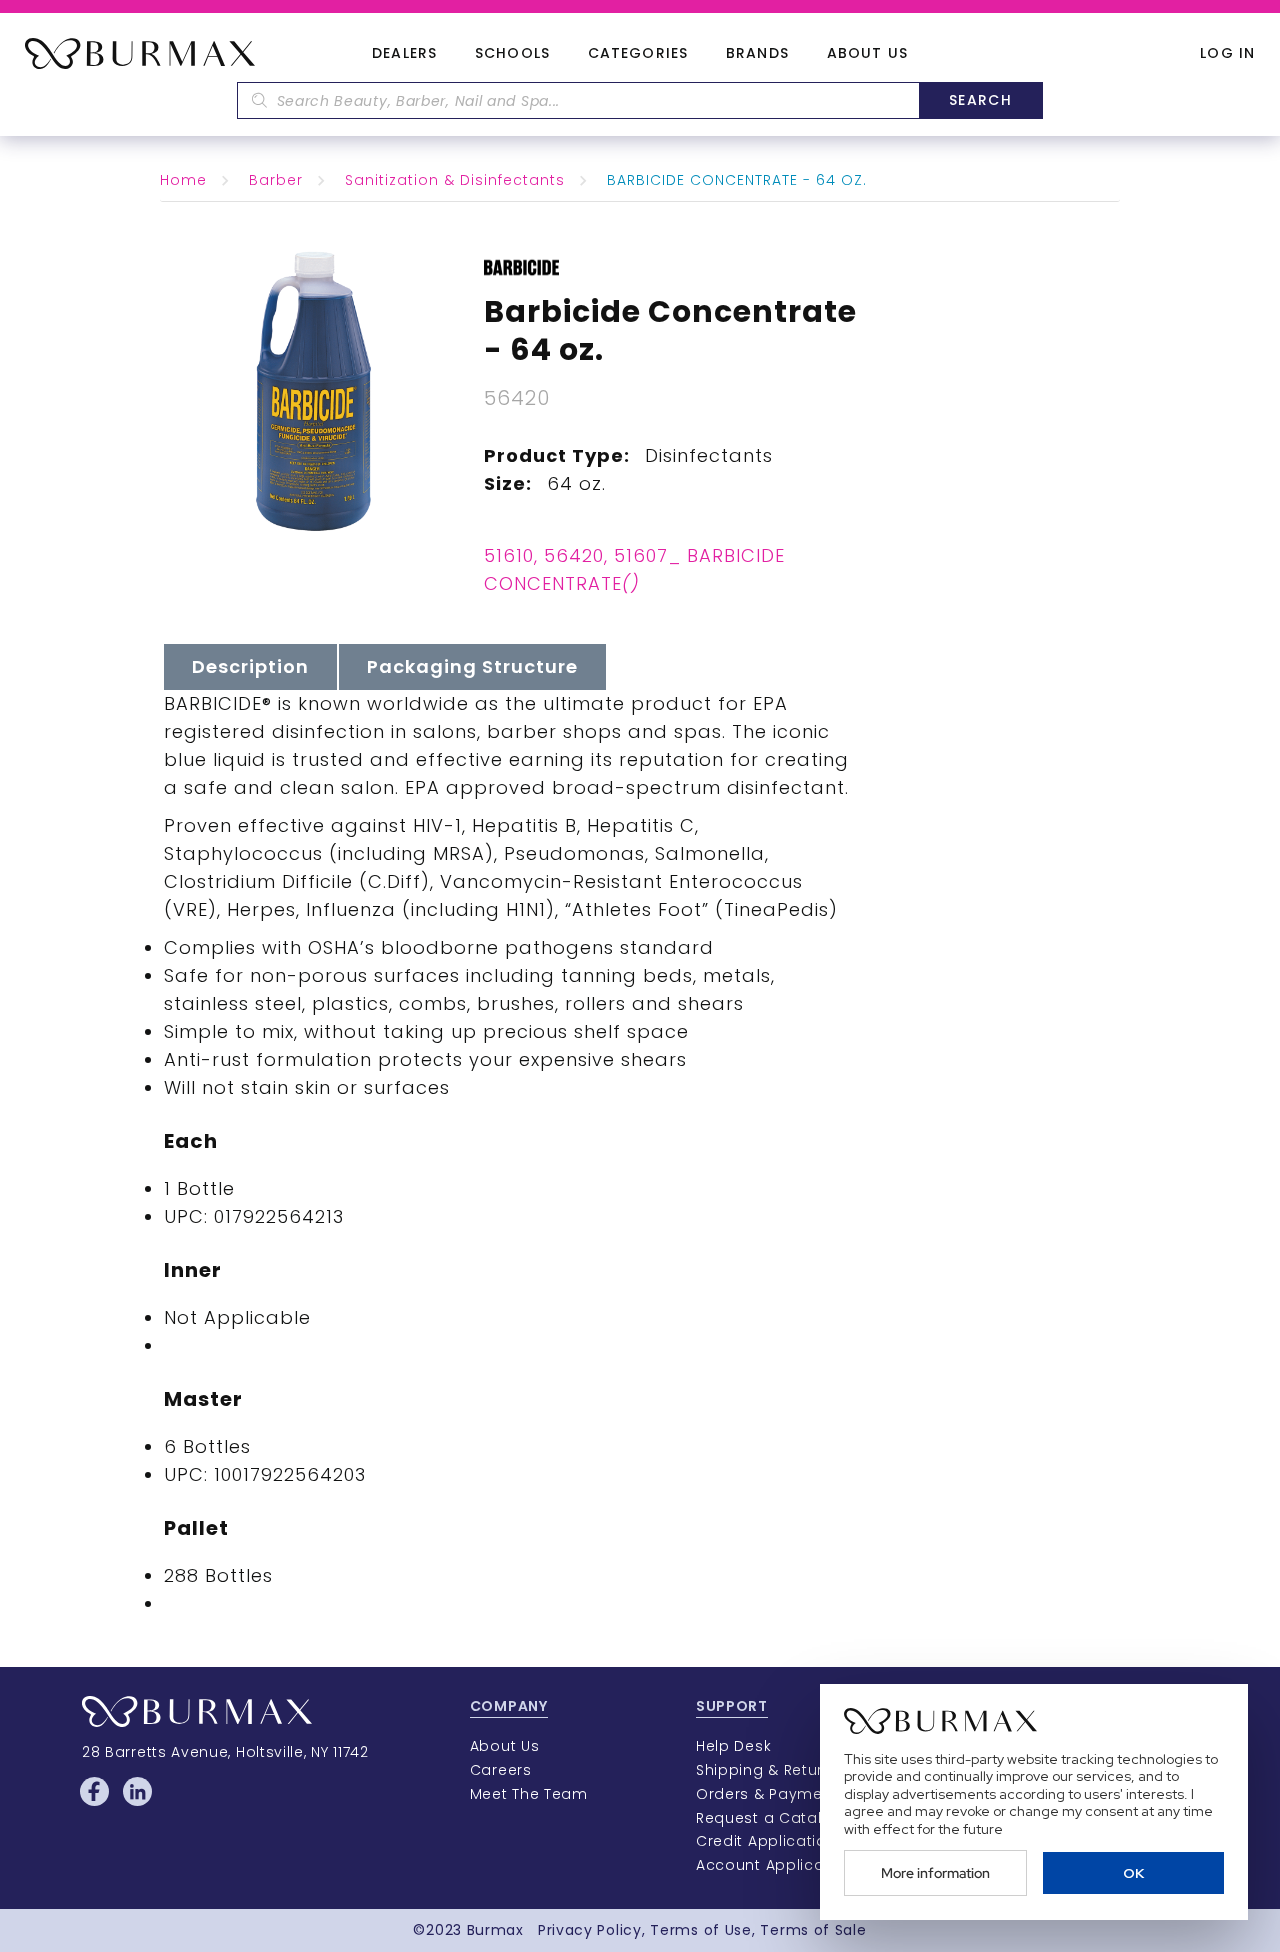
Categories (638, 54)
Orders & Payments (771, 1794)
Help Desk (733, 1746)
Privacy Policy (590, 1930)
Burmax (495, 1930)
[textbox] (578, 100)
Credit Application (766, 1841)
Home (183, 180)
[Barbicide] (521, 266)
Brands (757, 54)
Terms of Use (700, 1930)
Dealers (404, 54)
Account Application (775, 1865)
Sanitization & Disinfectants (455, 180)
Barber (276, 180)
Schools (512, 54)
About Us (867, 54)
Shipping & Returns (769, 1770)
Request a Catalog (769, 1818)
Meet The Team (529, 1794)
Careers (501, 1770)
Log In (1227, 53)
